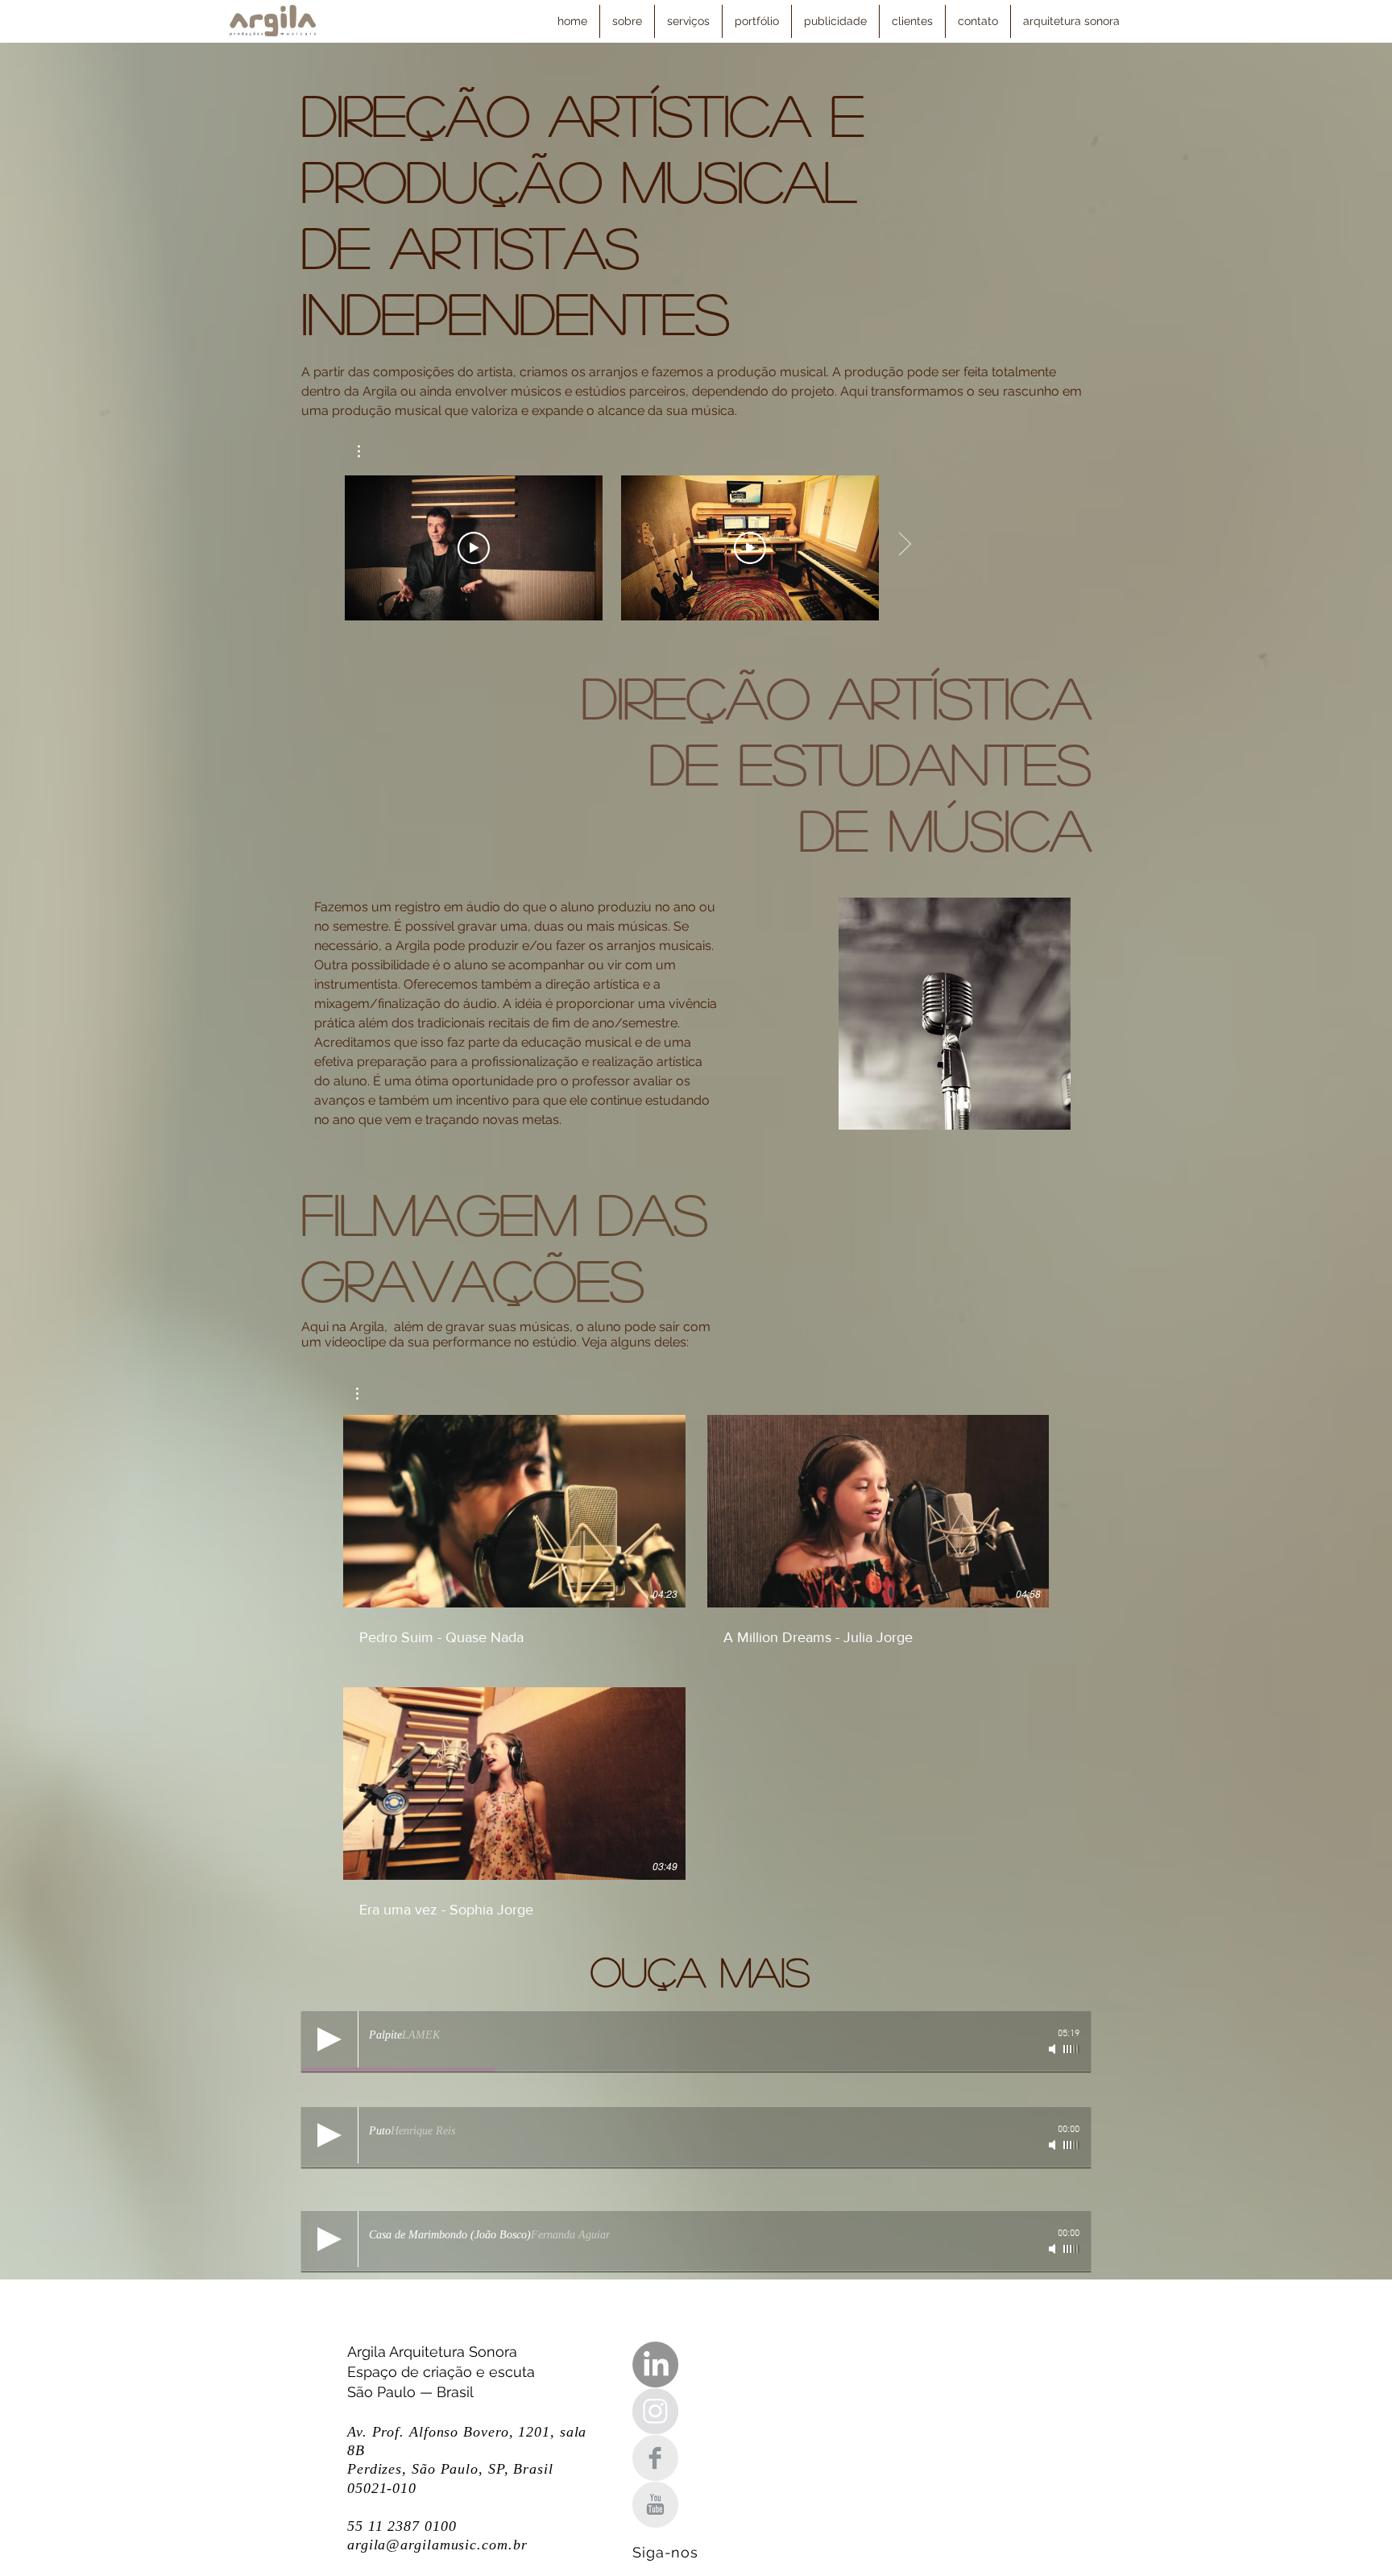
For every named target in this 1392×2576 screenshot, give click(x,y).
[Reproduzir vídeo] (474, 548)
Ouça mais (700, 1971)
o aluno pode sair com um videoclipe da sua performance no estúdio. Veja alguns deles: (506, 1334)
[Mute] (1054, 2049)
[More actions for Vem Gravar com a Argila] (367, 451)
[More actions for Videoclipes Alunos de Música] (365, 1394)
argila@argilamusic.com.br (437, 2545)
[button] (367, 451)
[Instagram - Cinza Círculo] (655, 2411)
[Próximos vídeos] (904, 545)
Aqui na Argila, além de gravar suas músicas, (439, 1327)
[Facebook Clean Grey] (655, 2458)
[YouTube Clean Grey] (655, 2505)
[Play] (329, 2039)
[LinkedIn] (655, 2364)
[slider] (1071, 2049)
